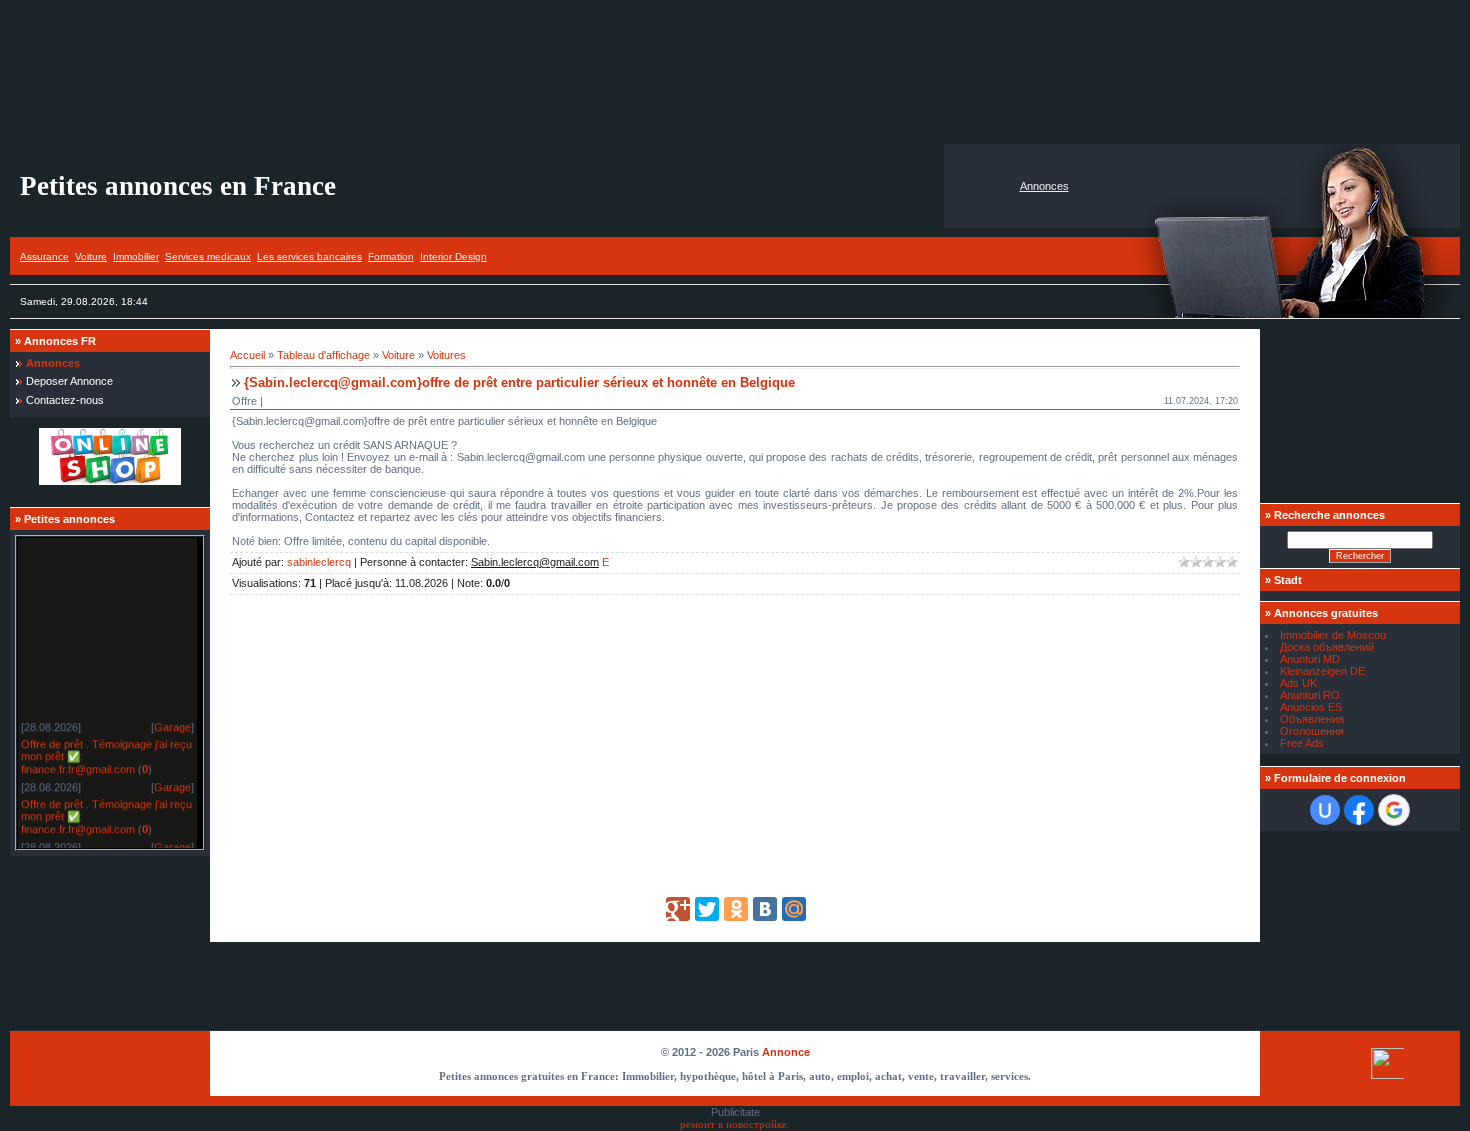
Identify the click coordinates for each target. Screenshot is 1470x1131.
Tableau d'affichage (323, 355)
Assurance (44, 256)
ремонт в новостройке (733, 1124)
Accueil (247, 355)
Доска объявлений (1327, 647)
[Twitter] (707, 909)
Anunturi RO (1310, 695)
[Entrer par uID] (1325, 810)
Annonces (1044, 186)
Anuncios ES (1311, 707)
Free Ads (1302, 743)
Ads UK (1298, 683)
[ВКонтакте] (765, 909)
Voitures (446, 355)
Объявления (1312, 719)
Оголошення (1312, 731)
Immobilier (136, 256)
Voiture (91, 256)
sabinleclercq (319, 562)
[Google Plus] (678, 909)
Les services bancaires (309, 256)
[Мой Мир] (794, 909)
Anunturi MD (1310, 659)
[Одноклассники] (736, 909)
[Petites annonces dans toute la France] (110, 481)
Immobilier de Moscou (1333, 635)
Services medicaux (208, 256)
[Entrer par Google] (1394, 810)
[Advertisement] (735, 72)
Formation (391, 256)
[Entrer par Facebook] (1359, 810)
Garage (172, 724)
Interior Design (453, 256)
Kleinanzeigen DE (1322, 671)
